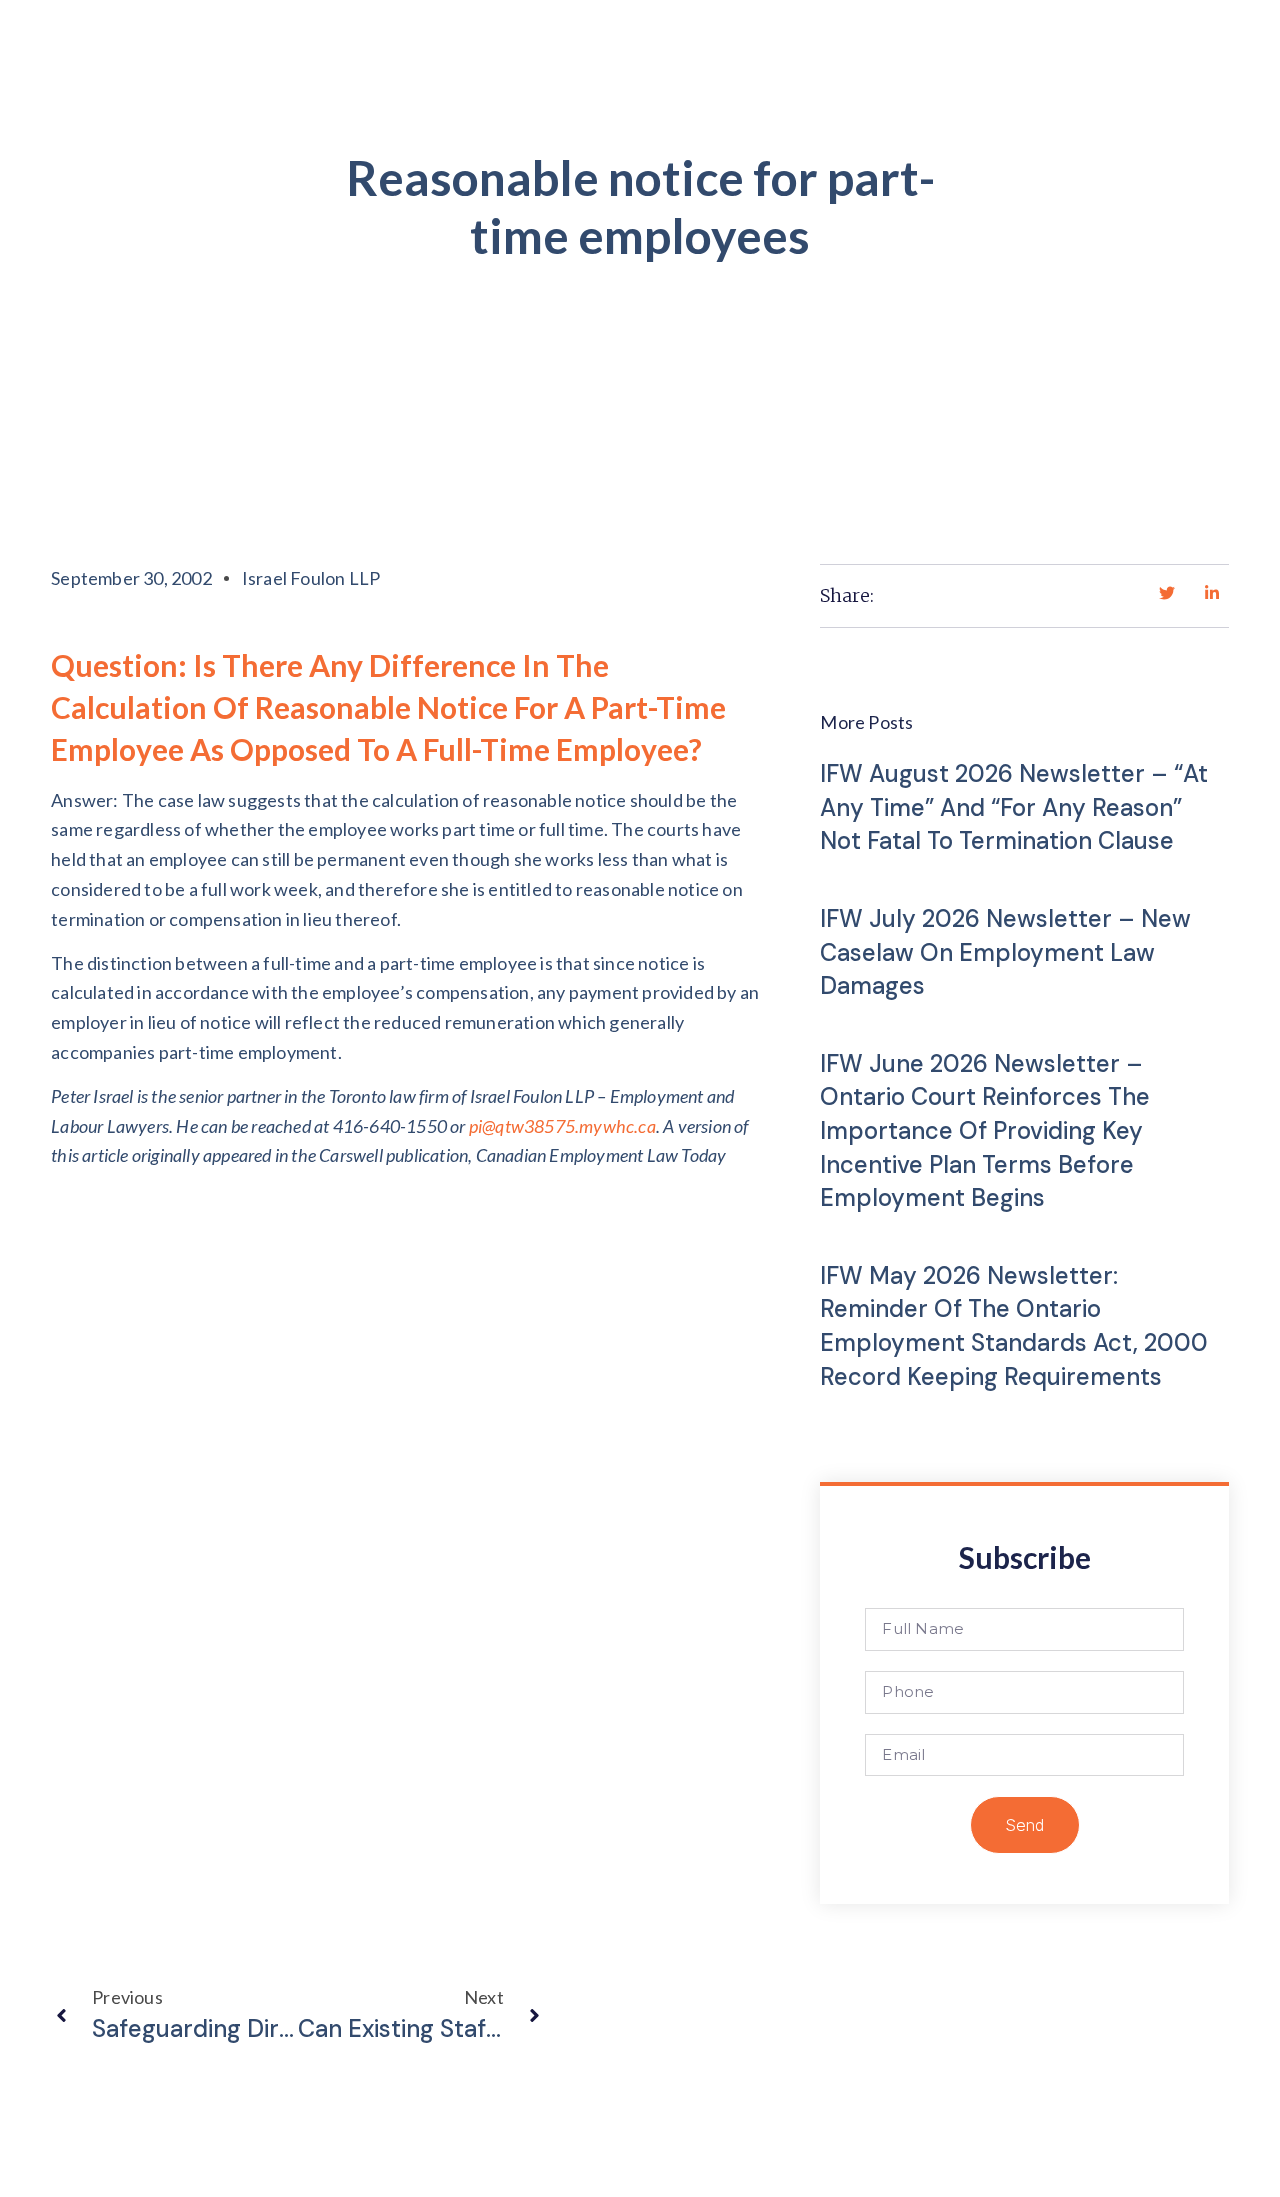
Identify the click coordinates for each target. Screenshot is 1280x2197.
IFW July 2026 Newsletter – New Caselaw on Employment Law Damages (1005, 952)
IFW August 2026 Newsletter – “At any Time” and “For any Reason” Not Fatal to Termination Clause (1014, 807)
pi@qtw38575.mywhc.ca (562, 1126)
